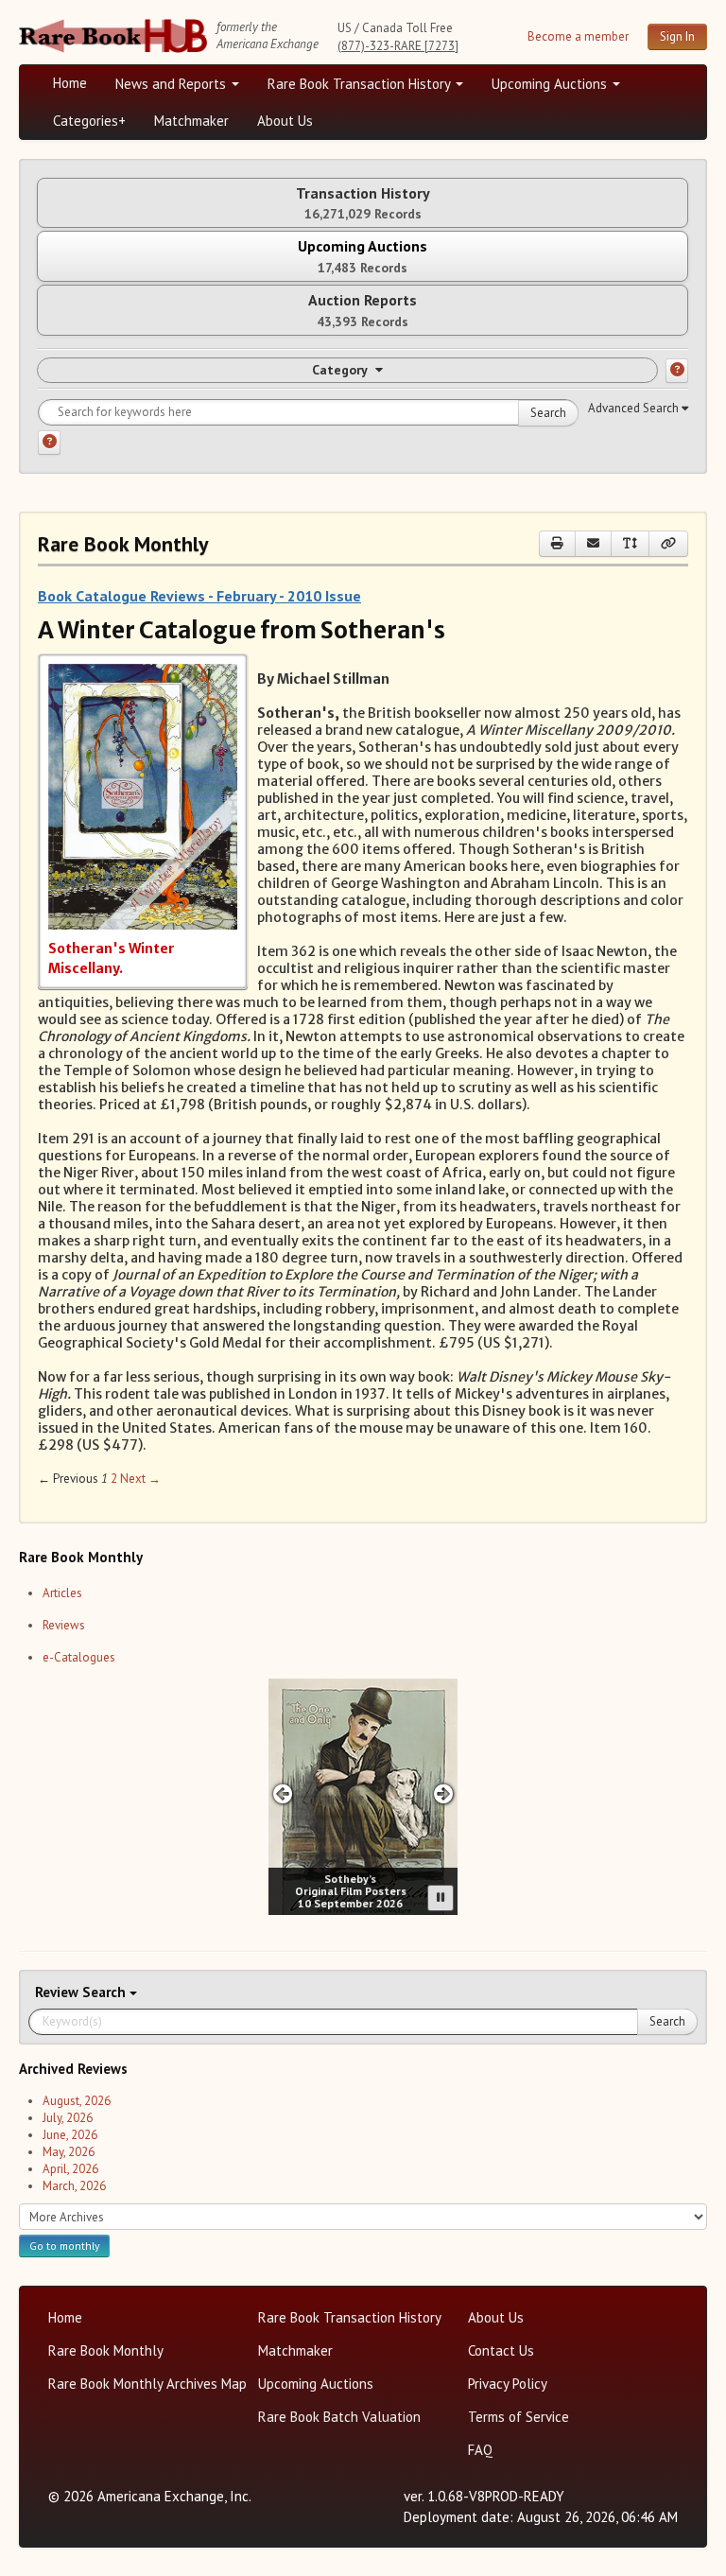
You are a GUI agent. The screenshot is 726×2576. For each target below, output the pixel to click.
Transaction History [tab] (363, 203)
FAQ (480, 2450)
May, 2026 (69, 2152)
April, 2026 (70, 2169)
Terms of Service (519, 2417)
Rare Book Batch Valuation (339, 2417)
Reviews (64, 1625)
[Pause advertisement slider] (441, 1898)
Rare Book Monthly (106, 2350)
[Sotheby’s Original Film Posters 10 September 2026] (363, 1797)
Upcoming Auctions (551, 84)
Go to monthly (64, 2245)
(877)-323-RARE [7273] (398, 46)
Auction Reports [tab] (363, 310)
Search (548, 413)
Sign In (677, 36)
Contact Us (501, 2350)
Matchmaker (191, 121)
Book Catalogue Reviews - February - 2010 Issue (199, 596)
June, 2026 (70, 2135)
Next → (140, 1479)
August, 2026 (77, 2101)
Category (340, 370)
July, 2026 (68, 2118)
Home (70, 83)
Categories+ (89, 121)
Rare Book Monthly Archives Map (147, 2384)
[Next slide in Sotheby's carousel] (444, 1793)
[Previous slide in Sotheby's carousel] (282, 1793)
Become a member (578, 36)
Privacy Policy (508, 2384)
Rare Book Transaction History (361, 84)
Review (59, 1992)
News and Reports (173, 84)
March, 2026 (74, 2186)
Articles (62, 1593)
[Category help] (677, 371)
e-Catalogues (79, 1657)
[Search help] (49, 443)
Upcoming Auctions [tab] (363, 256)
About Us (285, 121)
